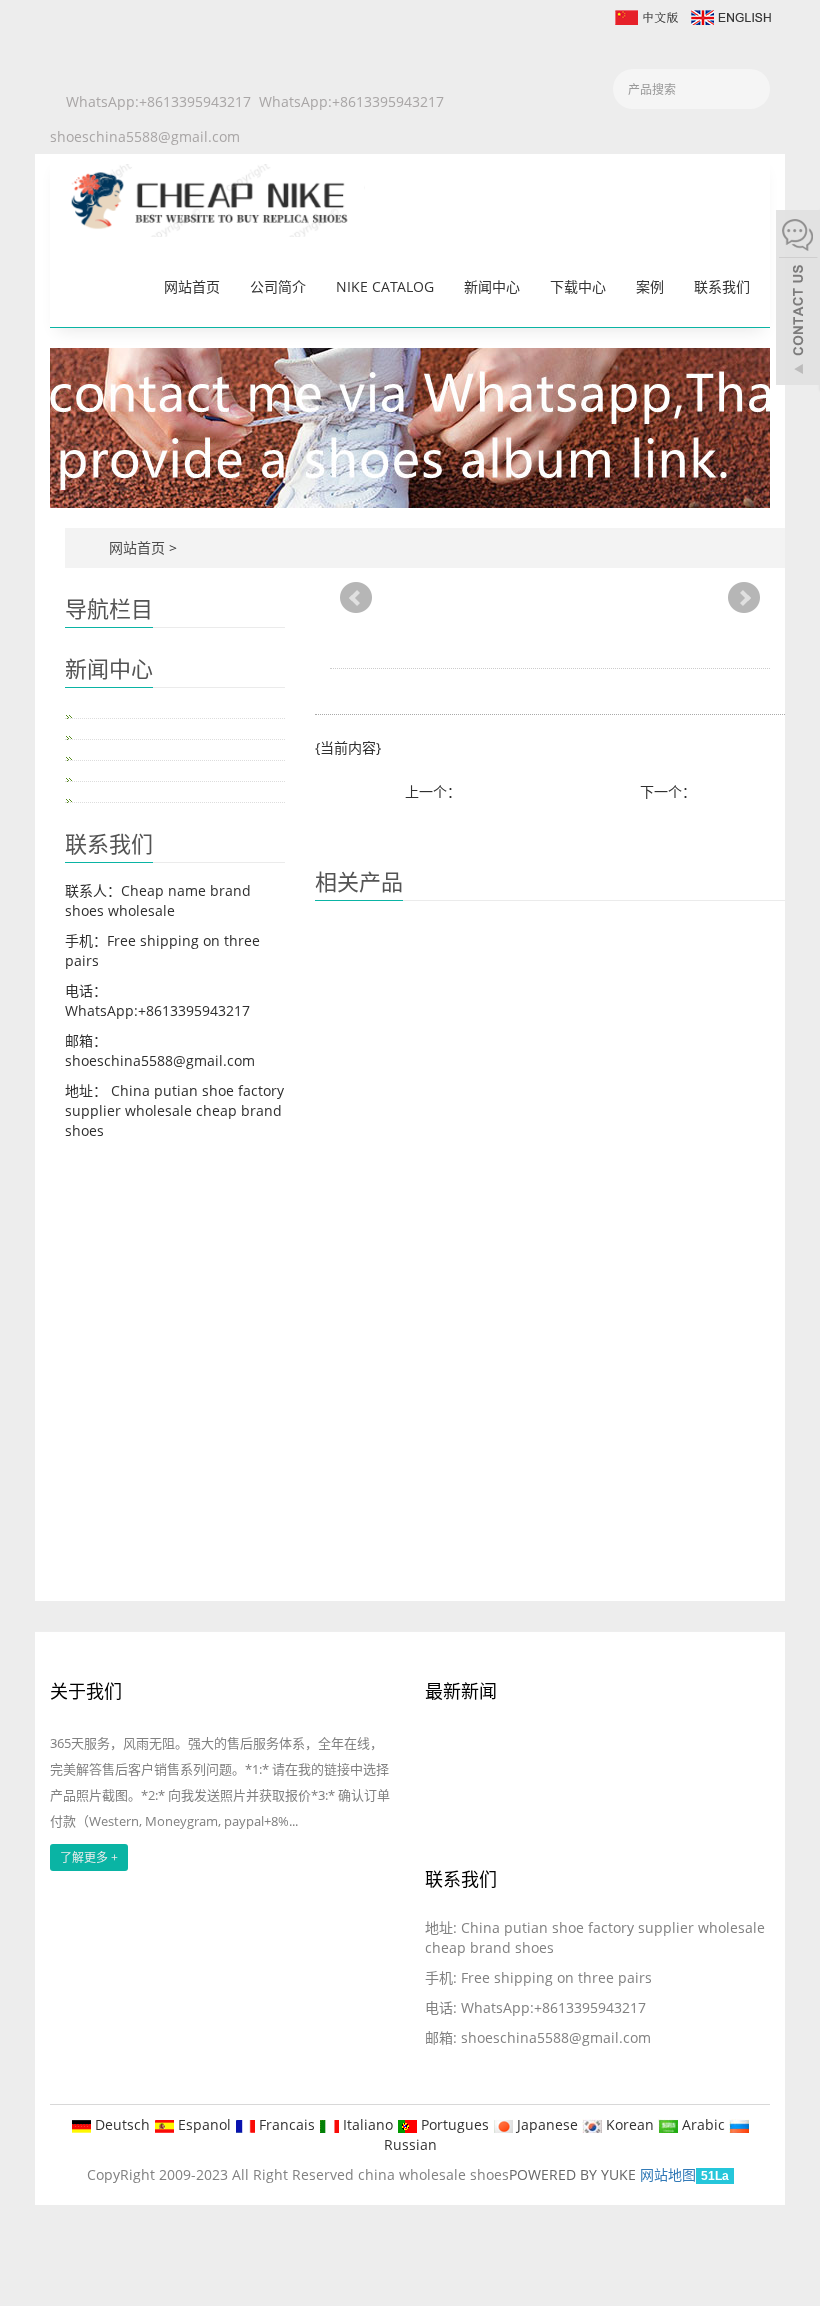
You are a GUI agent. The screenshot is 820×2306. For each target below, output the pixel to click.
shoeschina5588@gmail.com (145, 136)
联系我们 (722, 286)
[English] (730, 15)
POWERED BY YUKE (574, 2174)
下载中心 (578, 286)
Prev (356, 598)
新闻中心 (492, 286)
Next (744, 598)
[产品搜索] (748, 89)
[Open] (798, 300)
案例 (650, 286)
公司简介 (278, 286)
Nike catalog (385, 286)
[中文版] (645, 15)
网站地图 (668, 2174)
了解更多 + (89, 1857)
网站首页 (192, 286)
